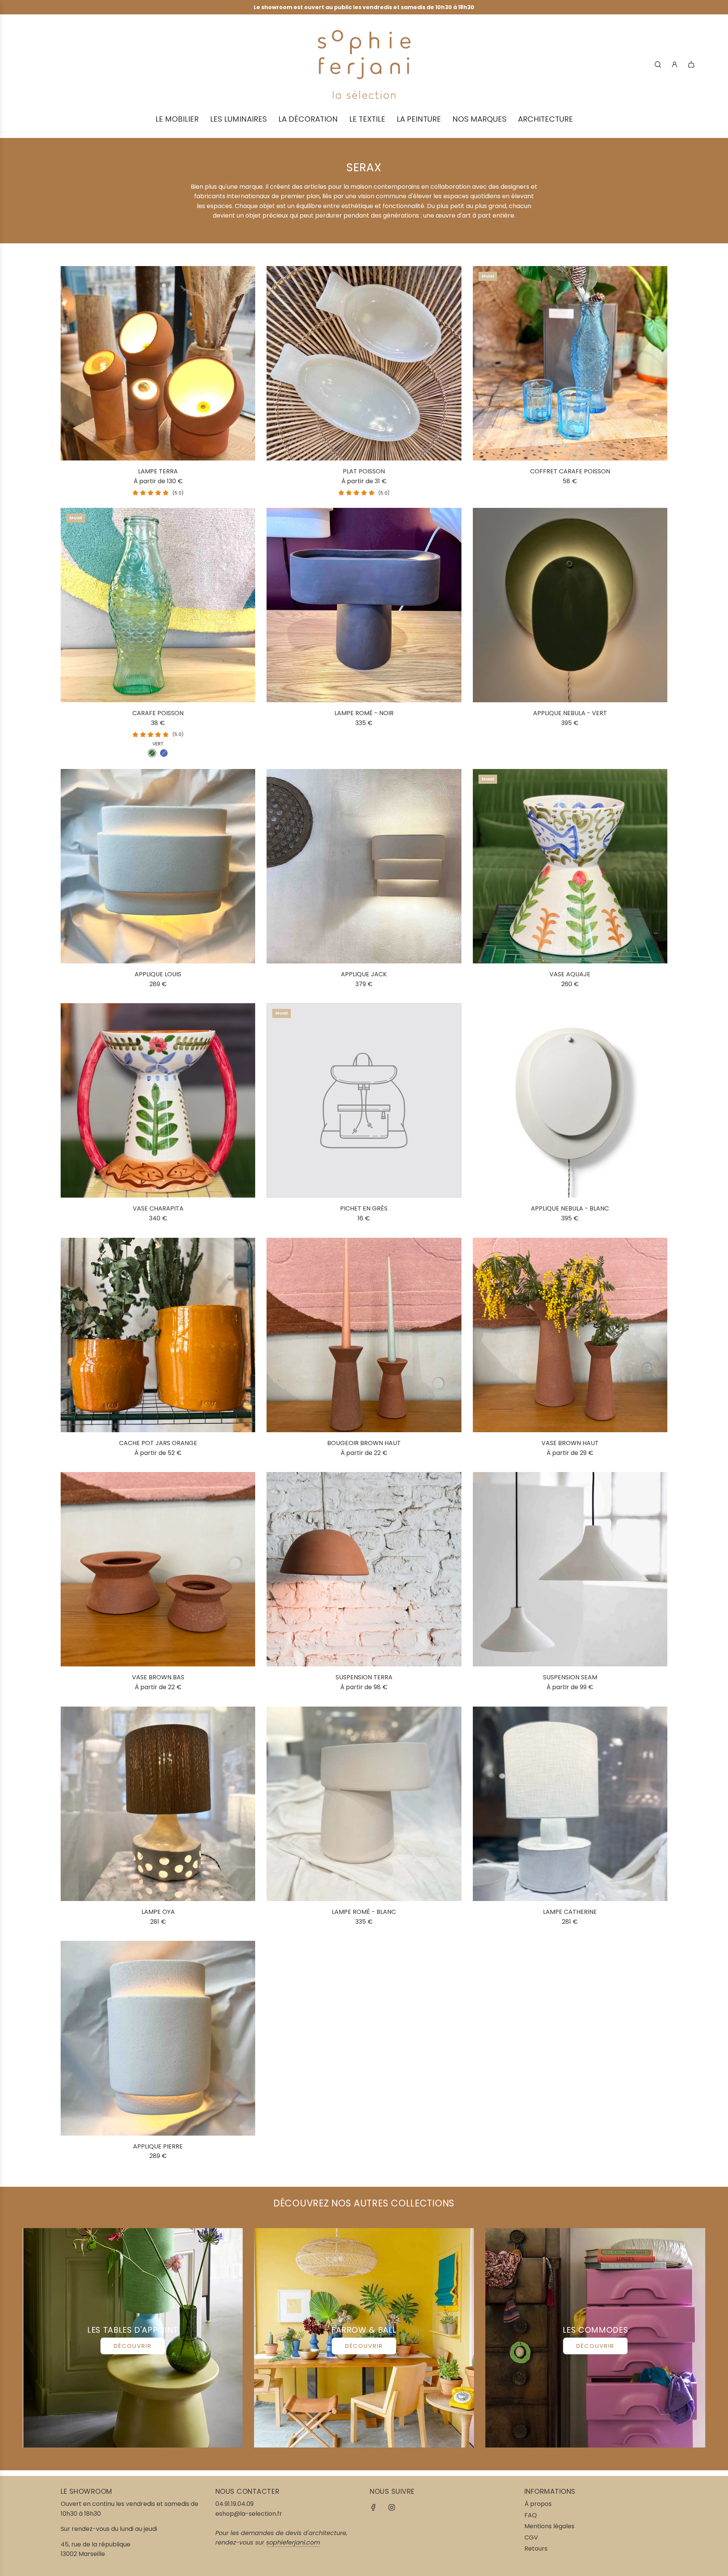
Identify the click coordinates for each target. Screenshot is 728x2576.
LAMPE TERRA (158, 471)
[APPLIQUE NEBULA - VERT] (570, 605)
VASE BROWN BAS (158, 1677)
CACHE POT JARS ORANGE (158, 1443)
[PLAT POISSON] (364, 363)
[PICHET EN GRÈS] (364, 1100)
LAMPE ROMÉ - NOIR (364, 713)
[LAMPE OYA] (158, 1804)
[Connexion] (675, 64)
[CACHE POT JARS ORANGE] (158, 1335)
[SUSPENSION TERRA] (364, 1569)
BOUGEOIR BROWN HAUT (364, 1443)
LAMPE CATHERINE (570, 1912)
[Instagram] (392, 2507)
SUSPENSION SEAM (570, 1677)
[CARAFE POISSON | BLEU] (164, 753)
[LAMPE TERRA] (158, 363)
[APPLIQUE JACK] (364, 866)
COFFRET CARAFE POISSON (570, 471)
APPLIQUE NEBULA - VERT (570, 713)
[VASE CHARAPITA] (158, 1100)
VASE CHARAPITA (158, 1208)
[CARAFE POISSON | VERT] (152, 753)
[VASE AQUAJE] (570, 866)
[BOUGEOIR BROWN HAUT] (364, 1335)
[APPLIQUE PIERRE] (158, 2038)
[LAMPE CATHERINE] (570, 1804)
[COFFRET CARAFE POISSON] (570, 363)
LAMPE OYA (158, 1912)
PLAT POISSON (364, 471)
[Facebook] (373, 2507)
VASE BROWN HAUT (570, 1443)
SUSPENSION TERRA (364, 1677)
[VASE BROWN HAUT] (570, 1335)
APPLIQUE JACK (364, 974)
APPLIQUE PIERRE (158, 2146)
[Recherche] (658, 64)
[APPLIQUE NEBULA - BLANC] (570, 1100)
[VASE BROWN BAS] (158, 1569)
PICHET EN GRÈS (364, 1208)
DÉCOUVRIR (133, 2346)
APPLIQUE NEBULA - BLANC (570, 1208)
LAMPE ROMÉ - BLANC (364, 1912)
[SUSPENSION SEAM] (570, 1569)
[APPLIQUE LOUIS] (158, 866)
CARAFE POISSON (158, 713)
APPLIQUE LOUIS (158, 974)
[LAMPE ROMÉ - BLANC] (364, 1804)
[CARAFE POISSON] (158, 605)
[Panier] (691, 64)
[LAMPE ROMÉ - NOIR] (364, 605)
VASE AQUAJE (570, 974)
